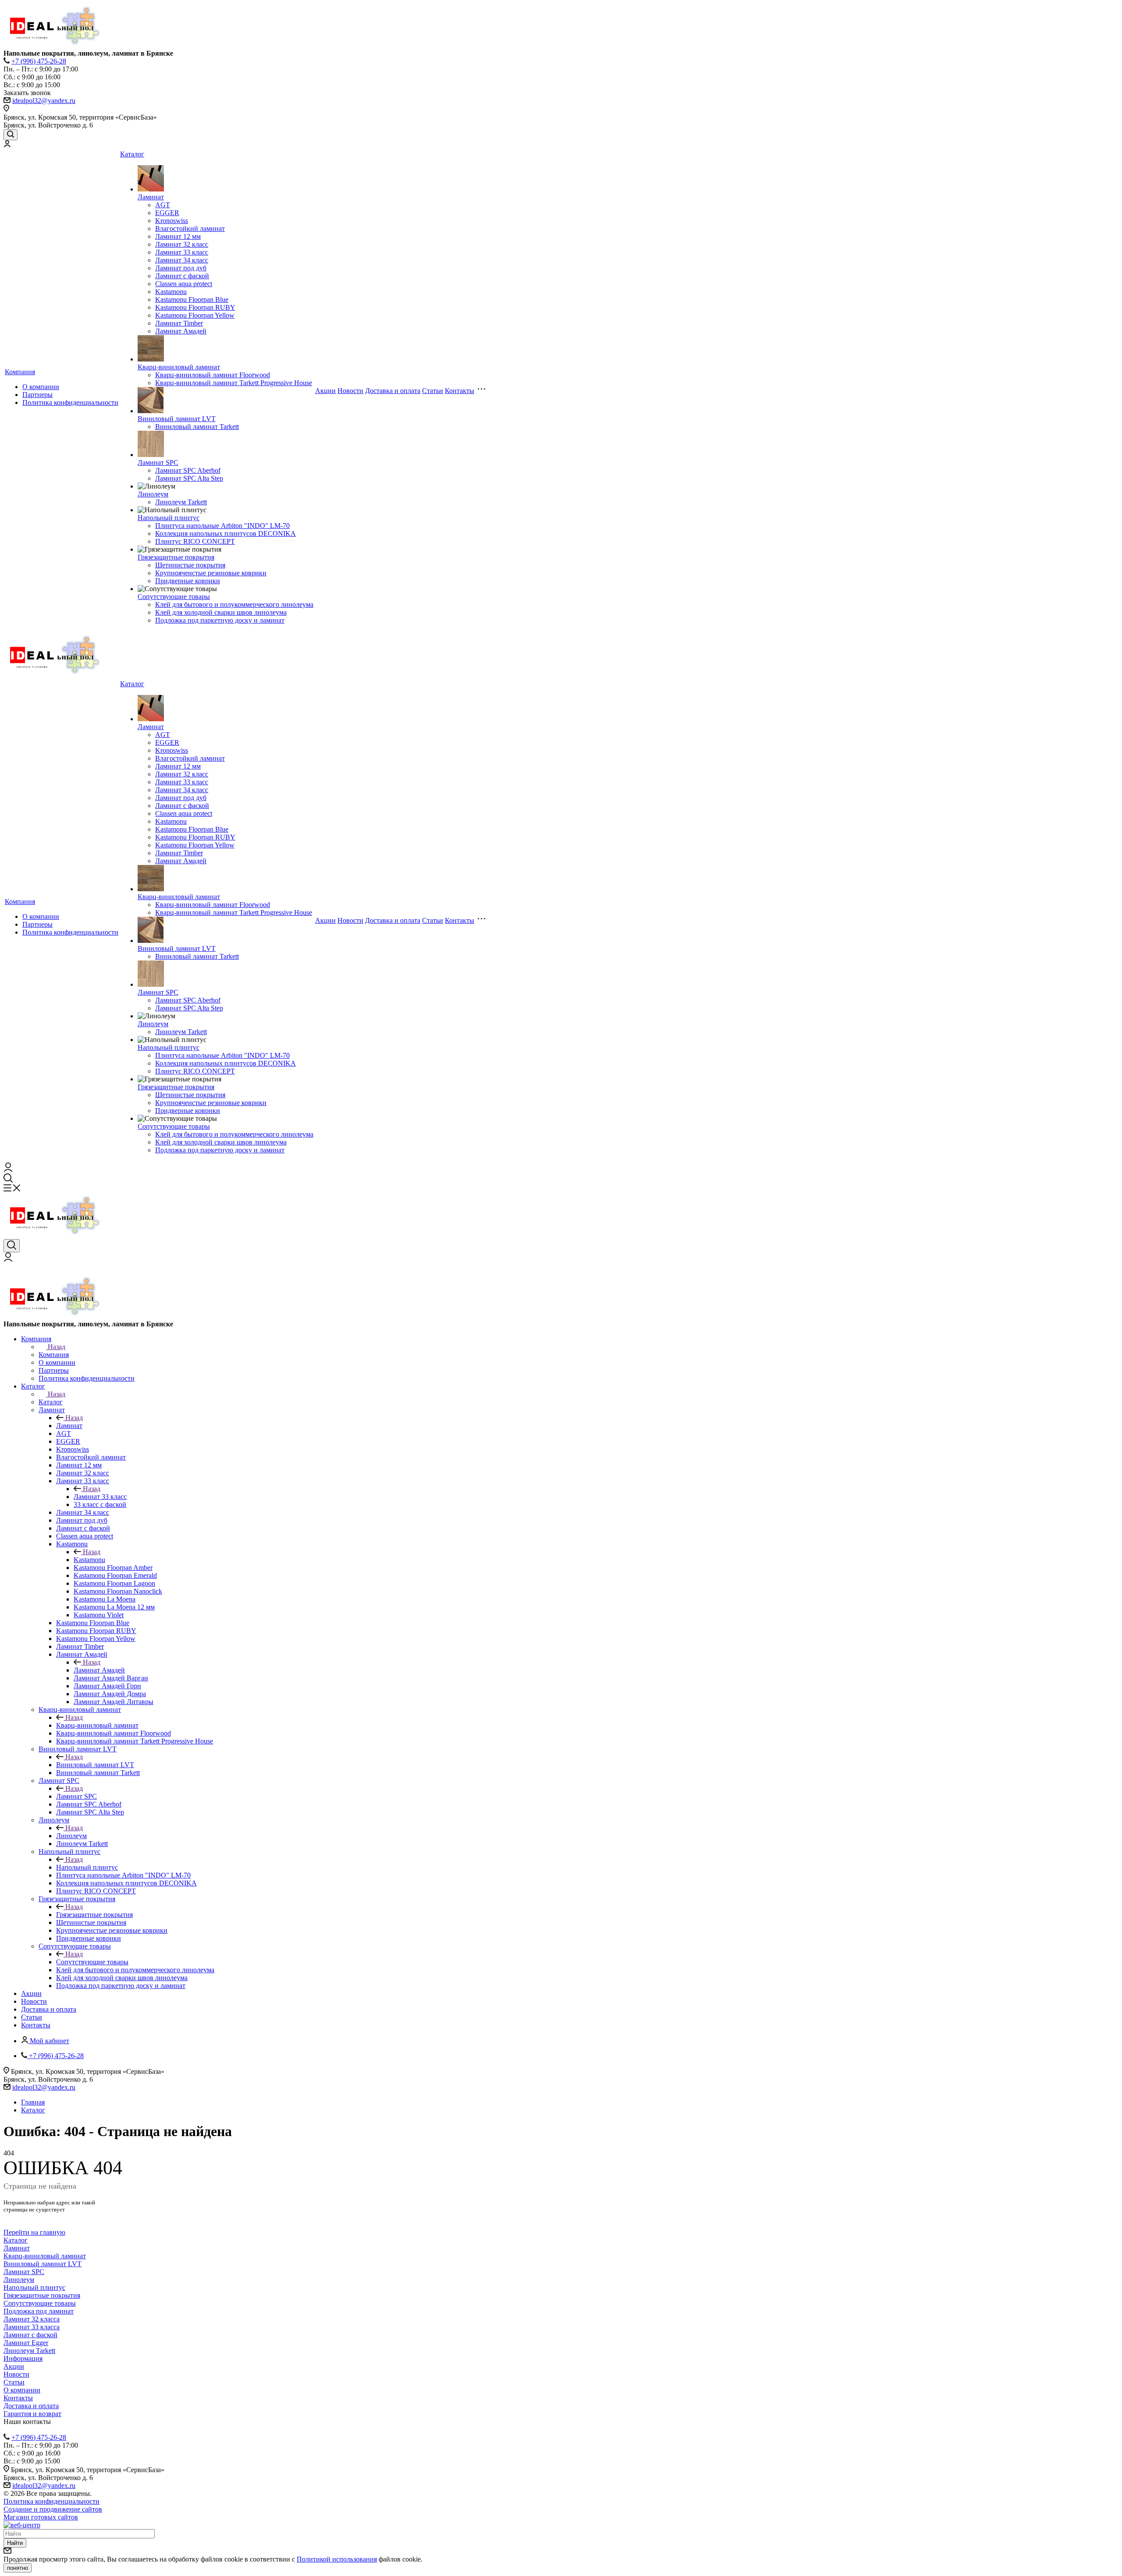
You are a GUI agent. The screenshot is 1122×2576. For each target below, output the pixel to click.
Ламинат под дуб (181, 268)
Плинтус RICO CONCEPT (195, 541)
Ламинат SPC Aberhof (188, 470)
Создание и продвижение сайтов (53, 2509)
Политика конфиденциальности (70, 402)
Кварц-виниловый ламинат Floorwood (213, 375)
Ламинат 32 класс (182, 244)
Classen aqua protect (184, 284)
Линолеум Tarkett (181, 502)
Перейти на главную (34, 2232)
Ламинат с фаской (182, 276)
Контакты (460, 391)
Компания (20, 372)
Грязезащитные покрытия (176, 557)
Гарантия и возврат (32, 2414)
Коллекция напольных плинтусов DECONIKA (225, 533)
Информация (23, 2358)
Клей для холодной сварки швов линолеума (221, 612)
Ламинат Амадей (181, 331)
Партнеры (37, 395)
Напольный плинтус (169, 518)
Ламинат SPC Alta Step (189, 478)
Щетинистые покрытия (190, 565)
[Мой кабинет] (7, 145)
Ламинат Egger (26, 2343)
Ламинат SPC (158, 462)
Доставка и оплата (393, 391)
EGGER (167, 213)
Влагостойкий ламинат (190, 229)
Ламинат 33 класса (32, 2327)
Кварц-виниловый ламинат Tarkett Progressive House (234, 383)
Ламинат (151, 197)
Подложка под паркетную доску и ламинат (220, 620)
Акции (325, 391)
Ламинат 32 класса (32, 2319)
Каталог (132, 154)
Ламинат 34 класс (182, 260)
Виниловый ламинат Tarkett (197, 427)
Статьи (433, 391)
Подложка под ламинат (39, 2311)
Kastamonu (171, 292)
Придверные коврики (188, 581)
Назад (57, 1347)
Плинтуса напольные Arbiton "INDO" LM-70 (222, 526)
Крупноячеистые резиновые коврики (211, 573)
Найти (15, 2543)
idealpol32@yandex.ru (44, 101)
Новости (350, 391)
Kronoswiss (172, 221)
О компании (41, 387)
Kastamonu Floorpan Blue (192, 299)
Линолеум (153, 494)
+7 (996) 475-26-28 (39, 61)
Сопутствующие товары (174, 597)
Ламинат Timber (179, 323)
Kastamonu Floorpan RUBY (195, 307)
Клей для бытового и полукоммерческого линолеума (234, 604)
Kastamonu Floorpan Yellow (195, 315)
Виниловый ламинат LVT (177, 419)
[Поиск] (11, 135)
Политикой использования (337, 2559)
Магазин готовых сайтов (41, 2517)
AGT (163, 205)
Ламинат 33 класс (182, 252)
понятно (18, 2568)
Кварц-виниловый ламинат (179, 367)
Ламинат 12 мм (178, 236)
